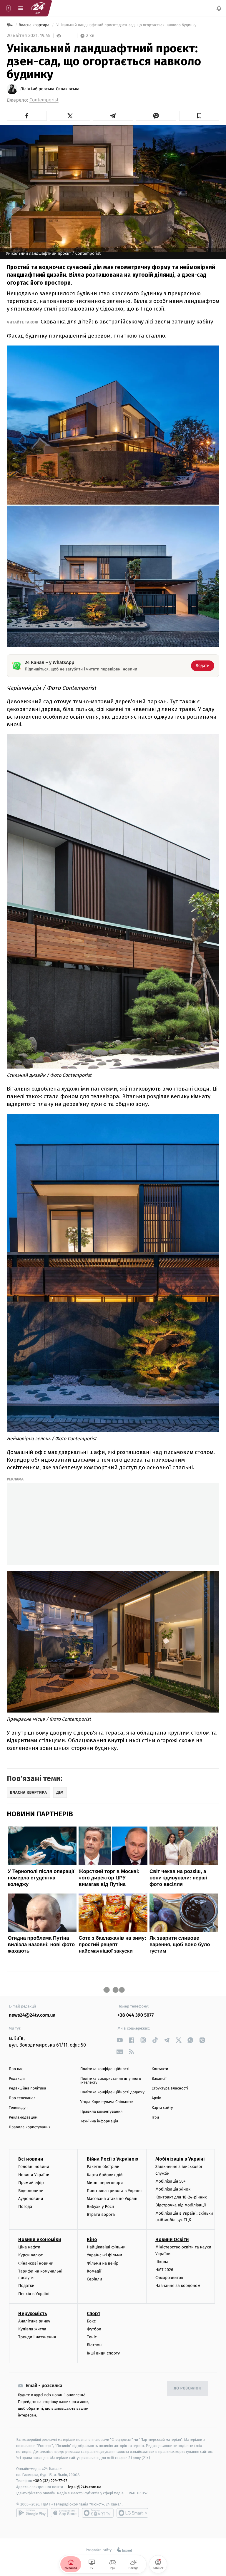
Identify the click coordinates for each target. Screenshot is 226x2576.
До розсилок (188, 2388)
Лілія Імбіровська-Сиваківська (50, 89)
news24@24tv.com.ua (32, 2015)
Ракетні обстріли (103, 2167)
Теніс (92, 2337)
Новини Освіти (172, 2240)
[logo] (38, 8)
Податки (26, 2286)
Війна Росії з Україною (113, 2159)
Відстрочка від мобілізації (181, 2205)
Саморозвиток (169, 2278)
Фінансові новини (36, 2263)
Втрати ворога (101, 2215)
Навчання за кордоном (178, 2286)
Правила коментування (102, 2112)
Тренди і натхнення (37, 2337)
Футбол (94, 2329)
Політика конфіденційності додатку (113, 2092)
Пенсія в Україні (34, 2294)
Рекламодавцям (23, 2118)
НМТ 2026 (164, 2270)
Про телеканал (22, 2098)
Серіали (94, 2279)
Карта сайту (162, 2108)
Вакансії (159, 2079)
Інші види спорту (103, 2353)
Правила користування (30, 2127)
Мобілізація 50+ (171, 2181)
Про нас (16, 2069)
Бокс (91, 2321)
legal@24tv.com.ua (85, 2487)
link (120, 2040)
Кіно (92, 2240)
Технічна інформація (99, 2121)
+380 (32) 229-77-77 (50, 2481)
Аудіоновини (31, 2199)
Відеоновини (31, 2191)
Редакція (17, 2079)
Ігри (155, 2118)
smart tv (98, 2513)
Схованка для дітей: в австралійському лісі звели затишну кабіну (127, 322)
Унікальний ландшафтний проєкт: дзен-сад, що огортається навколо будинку (126, 25)
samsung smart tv (132, 2513)
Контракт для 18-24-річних (181, 2197)
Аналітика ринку (34, 2321)
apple (65, 2513)
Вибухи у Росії (100, 2207)
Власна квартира (35, 25)
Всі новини (31, 2159)
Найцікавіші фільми (106, 2247)
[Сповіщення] (219, 8)
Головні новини (34, 2167)
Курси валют (30, 2255)
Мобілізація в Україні (180, 2159)
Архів (156, 2098)
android (32, 2513)
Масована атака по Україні (113, 2199)
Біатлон (94, 2345)
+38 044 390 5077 (136, 2015)
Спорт (94, 2313)
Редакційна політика (28, 2088)
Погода (25, 2207)
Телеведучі (19, 2108)
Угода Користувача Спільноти (107, 2102)
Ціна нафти (29, 2247)
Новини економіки (40, 2240)
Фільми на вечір (103, 2263)
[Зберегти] (199, 116)
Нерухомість (33, 2313)
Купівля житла (32, 2329)
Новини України (34, 2175)
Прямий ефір (31, 2183)
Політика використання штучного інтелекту (111, 2081)
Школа (162, 2262)
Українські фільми (104, 2255)
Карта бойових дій (105, 2175)
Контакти (160, 2069)
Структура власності (170, 2088)
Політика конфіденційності (105, 2069)
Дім (10, 25)
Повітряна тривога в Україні (114, 2191)
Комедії (94, 2271)
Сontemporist (44, 100)
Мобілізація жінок (173, 2189)
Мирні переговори (105, 2183)
